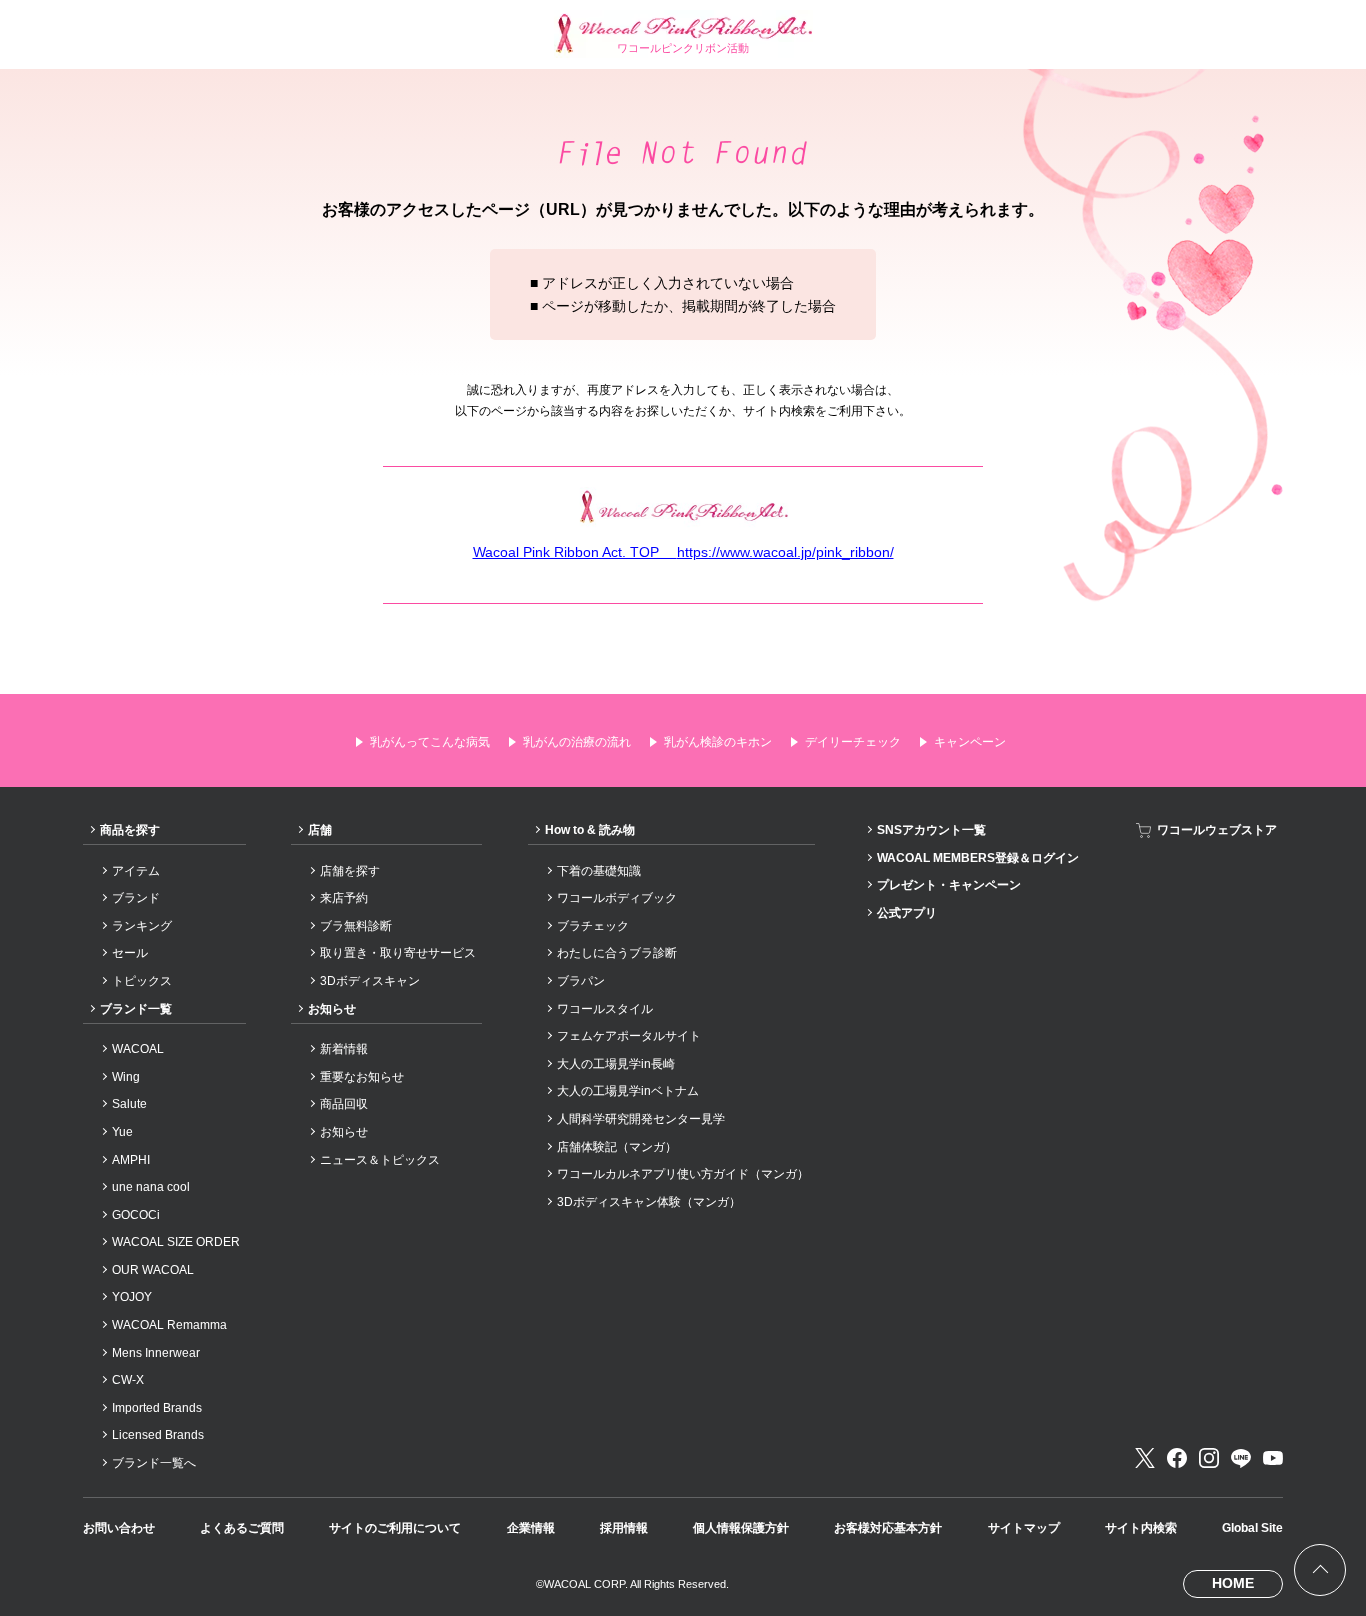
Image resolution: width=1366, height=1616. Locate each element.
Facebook (1177, 1458)
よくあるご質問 (242, 1528)
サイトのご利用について (395, 1528)
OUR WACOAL (153, 1270)
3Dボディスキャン (370, 981)
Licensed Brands (158, 1435)
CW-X (128, 1380)
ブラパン (581, 981)
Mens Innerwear (156, 1353)
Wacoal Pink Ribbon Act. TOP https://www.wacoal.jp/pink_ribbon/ (683, 552)
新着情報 (344, 1049)
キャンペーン (970, 742)
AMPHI (131, 1160)
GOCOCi (136, 1215)
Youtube (1273, 1458)
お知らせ (332, 1009)
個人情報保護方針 (741, 1528)
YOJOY (132, 1297)
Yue (122, 1132)
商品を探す (130, 830)
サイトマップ (1024, 1528)
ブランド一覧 (136, 1009)
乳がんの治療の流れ (577, 742)
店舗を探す (350, 871)
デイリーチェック (853, 742)
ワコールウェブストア (1217, 830)
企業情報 (531, 1528)
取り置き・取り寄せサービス (398, 953)
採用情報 (624, 1528)
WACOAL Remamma (169, 1325)
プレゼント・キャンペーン (949, 885)
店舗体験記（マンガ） (617, 1147)
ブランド (136, 898)
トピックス (142, 981)
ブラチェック (593, 926)
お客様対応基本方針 (888, 1528)
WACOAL (138, 1049)
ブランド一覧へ (154, 1463)
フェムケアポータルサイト (629, 1036)
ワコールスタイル (605, 1009)
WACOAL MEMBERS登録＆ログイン (978, 858)
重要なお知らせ (362, 1077)
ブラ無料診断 (356, 926)
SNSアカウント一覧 (931, 830)
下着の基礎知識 (599, 871)
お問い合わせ (119, 1528)
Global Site (1252, 1528)
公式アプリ (907, 913)
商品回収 (344, 1104)
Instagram (1209, 1458)
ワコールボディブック (617, 898)
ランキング (142, 926)
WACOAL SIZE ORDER (176, 1242)
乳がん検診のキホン (718, 742)
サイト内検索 (1141, 1528)
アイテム (136, 871)
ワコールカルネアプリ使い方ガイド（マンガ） (683, 1174)
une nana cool (151, 1187)
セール (130, 953)
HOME (1233, 1583)
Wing (126, 1077)
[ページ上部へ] (1320, 1570)
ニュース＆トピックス (380, 1160)
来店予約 (344, 898)
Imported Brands (157, 1408)
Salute (129, 1104)
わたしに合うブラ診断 (617, 953)
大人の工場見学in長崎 (616, 1064)
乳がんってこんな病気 (430, 742)
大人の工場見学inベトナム (628, 1091)
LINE (1241, 1458)
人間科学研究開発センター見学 (641, 1119)
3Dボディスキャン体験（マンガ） (649, 1202)
